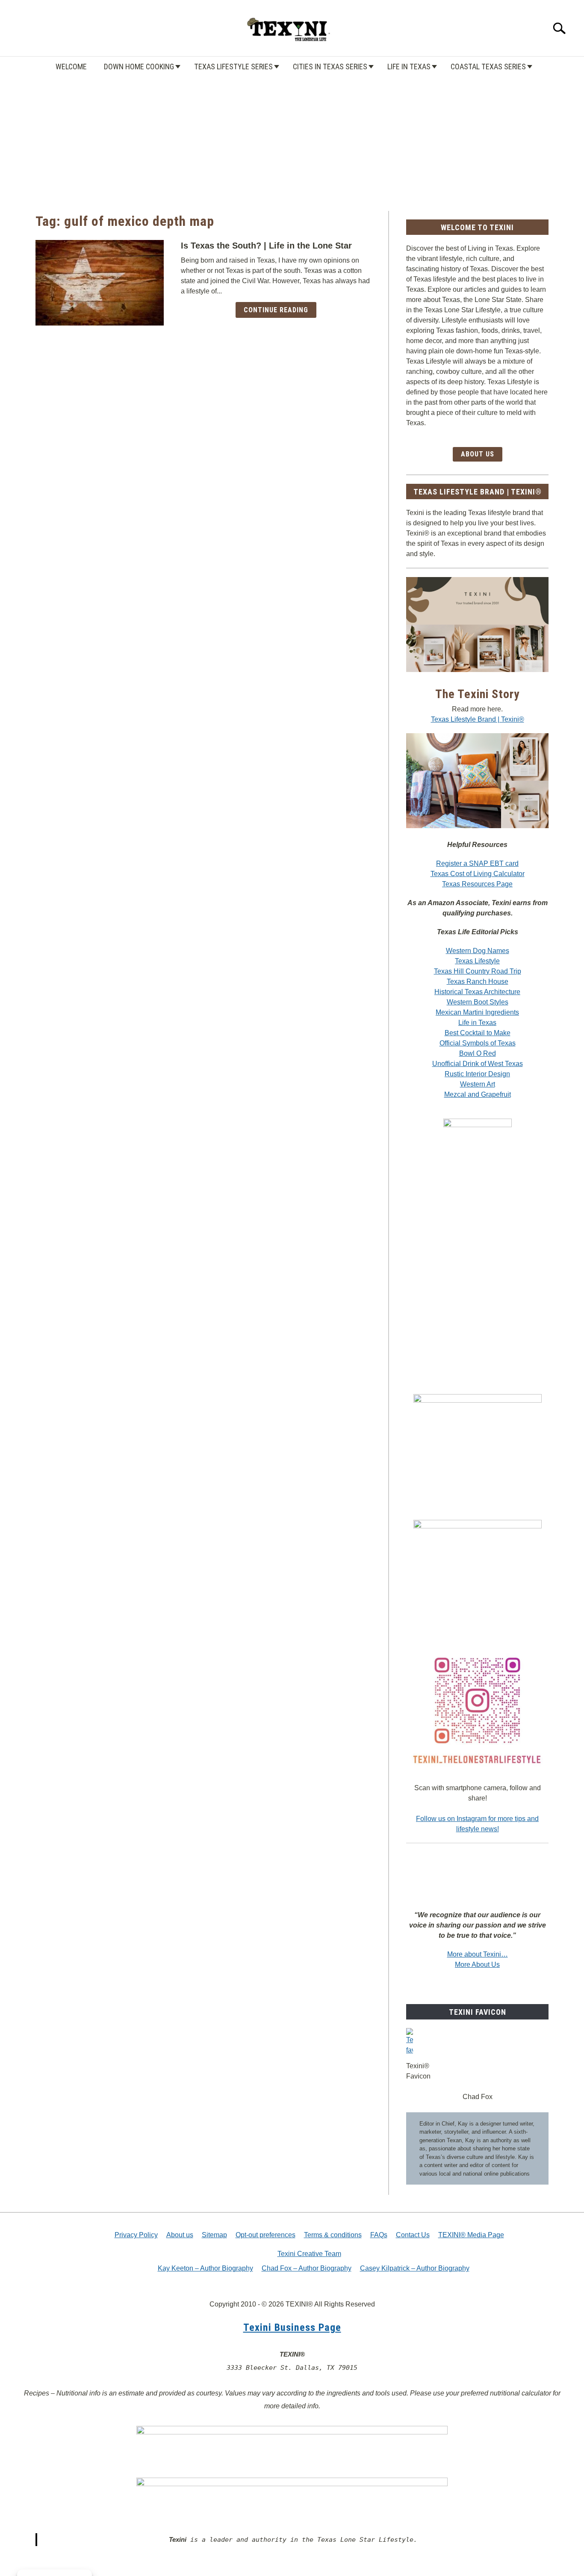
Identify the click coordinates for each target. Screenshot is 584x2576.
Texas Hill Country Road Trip (478, 971)
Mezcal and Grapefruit (478, 1094)
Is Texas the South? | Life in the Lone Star (266, 246)
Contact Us (413, 2235)
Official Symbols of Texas (478, 1043)
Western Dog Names (478, 951)
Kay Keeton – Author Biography (205, 2268)
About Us (478, 454)
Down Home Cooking (139, 67)
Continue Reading (276, 310)
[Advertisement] (292, 134)
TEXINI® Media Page (471, 2235)
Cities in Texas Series (330, 67)
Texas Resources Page (477, 884)
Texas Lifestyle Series (233, 67)
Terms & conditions (333, 2235)
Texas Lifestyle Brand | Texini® (478, 719)
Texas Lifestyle (477, 961)
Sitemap (214, 2235)
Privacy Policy (136, 2235)
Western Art (478, 1084)
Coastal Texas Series (488, 67)
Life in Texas (409, 67)
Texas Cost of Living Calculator (478, 874)
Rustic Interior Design (477, 1074)
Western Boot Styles (478, 1002)
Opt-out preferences (265, 2235)
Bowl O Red (478, 1053)
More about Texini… (478, 1954)
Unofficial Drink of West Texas (478, 1064)
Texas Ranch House (478, 982)
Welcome (71, 67)
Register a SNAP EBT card (477, 863)
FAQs (379, 2235)
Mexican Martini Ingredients (477, 1012)
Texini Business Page (292, 2327)
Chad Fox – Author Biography (307, 2268)
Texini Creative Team (309, 2254)
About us (180, 2235)
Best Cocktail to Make (478, 1033)
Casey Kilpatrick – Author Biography (415, 2268)
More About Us (477, 1965)
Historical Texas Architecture (477, 992)
